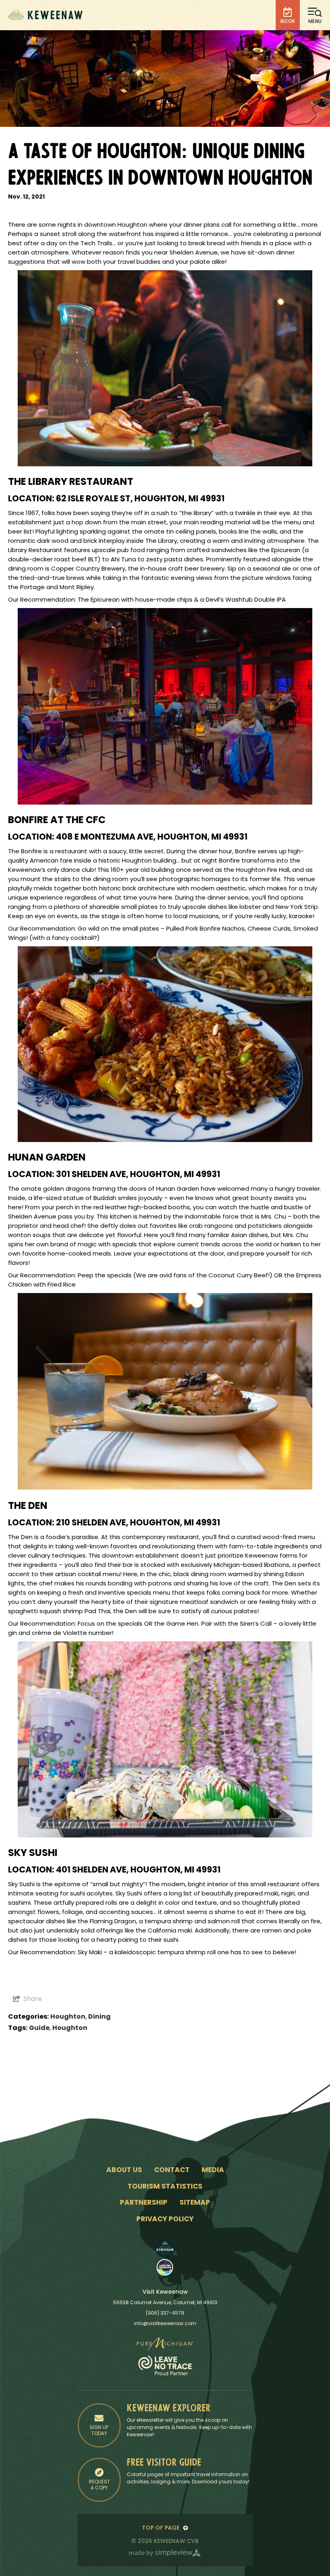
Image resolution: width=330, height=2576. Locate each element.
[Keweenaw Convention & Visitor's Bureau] (45, 15)
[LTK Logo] (165, 2267)
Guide (39, 2028)
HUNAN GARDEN (47, 1158)
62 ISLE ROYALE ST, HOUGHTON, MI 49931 (140, 499)
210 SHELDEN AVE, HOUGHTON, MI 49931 (138, 1523)
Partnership (144, 2203)
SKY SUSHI (33, 1854)
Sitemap (195, 2203)
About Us (124, 2170)
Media (213, 2170)
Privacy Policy (165, 2219)
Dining (99, 2017)
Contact (172, 2170)
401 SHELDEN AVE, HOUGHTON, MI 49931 (138, 1870)
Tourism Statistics (165, 2187)
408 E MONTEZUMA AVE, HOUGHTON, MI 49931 (152, 837)
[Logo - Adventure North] (165, 2248)
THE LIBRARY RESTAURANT (71, 482)
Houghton (68, 2017)
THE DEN (28, 1506)
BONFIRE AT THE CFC (57, 821)
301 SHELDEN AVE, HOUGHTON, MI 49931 (138, 1175)
